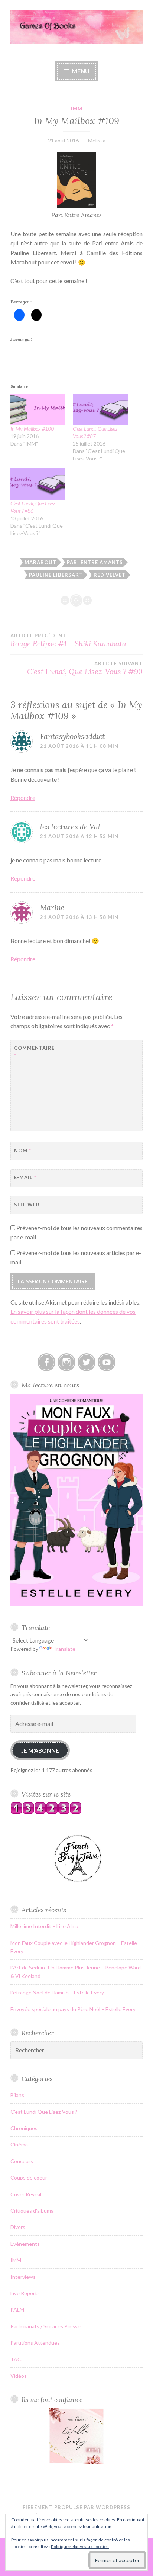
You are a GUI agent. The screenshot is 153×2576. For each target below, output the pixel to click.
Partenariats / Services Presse (45, 2326)
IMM (77, 109)
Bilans (17, 2095)
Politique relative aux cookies (80, 2546)
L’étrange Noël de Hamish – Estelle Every (57, 1992)
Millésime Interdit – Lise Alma (44, 1926)
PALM (17, 2310)
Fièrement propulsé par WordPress (76, 2507)
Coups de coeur (29, 2178)
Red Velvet (110, 575)
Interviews (23, 2277)
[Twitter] (87, 1362)
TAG (16, 2359)
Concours (22, 2161)
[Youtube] (107, 1362)
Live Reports (25, 2293)
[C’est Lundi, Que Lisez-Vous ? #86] (38, 484)
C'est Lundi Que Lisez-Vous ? (44, 2112)
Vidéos (19, 2376)
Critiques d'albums (32, 2211)
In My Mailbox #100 (32, 429)
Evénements (25, 2244)
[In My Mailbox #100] (38, 410)
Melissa (97, 140)
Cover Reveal (26, 2194)
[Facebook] (46, 1362)
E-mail (25, 1177)
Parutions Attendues (35, 2343)
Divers (18, 2227)
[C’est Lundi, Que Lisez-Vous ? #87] (100, 410)
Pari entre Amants (95, 562)
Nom (23, 1151)
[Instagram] (66, 1362)
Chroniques (24, 2128)
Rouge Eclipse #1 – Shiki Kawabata (68, 640)
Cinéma (19, 2144)
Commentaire (32, 1052)
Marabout (40, 562)
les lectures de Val (70, 826)
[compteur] (46, 1812)
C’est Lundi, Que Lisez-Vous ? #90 (85, 668)
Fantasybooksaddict (72, 736)
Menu (81, 71)
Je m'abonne (40, 1750)
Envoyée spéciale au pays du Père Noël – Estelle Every (73, 2009)
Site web (27, 1205)
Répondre (23, 797)
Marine (52, 907)
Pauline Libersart (56, 575)
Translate (64, 1649)
